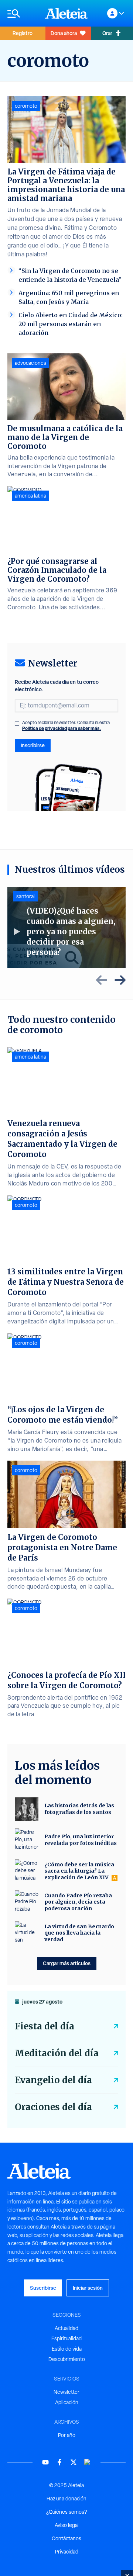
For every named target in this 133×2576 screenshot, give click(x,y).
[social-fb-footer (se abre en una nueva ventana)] (59, 2462)
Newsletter (66, 2392)
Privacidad (67, 2552)
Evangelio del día (53, 2080)
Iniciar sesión (88, 2288)
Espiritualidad (66, 2338)
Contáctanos (66, 2538)
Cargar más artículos (67, 1963)
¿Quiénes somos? (66, 2512)
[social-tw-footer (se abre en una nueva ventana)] (74, 2462)
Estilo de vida (67, 2349)
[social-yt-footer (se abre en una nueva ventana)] (45, 2462)
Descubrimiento (67, 2359)
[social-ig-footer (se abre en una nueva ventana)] (88, 2462)
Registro (23, 33)
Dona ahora (64, 33)
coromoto (26, 106)
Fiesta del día (45, 2026)
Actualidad (66, 2328)
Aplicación (67, 2402)
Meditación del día (57, 2053)
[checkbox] (17, 723)
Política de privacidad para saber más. (62, 728)
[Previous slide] (102, 980)
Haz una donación (66, 2499)
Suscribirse (43, 2288)
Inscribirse (33, 745)
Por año (67, 2435)
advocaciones (30, 363)
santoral (25, 896)
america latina (30, 496)
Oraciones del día (53, 2107)
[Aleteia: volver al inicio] (66, 13)
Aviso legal (67, 2525)
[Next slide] (120, 980)
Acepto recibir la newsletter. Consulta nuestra (66, 726)
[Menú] (23, 13)
